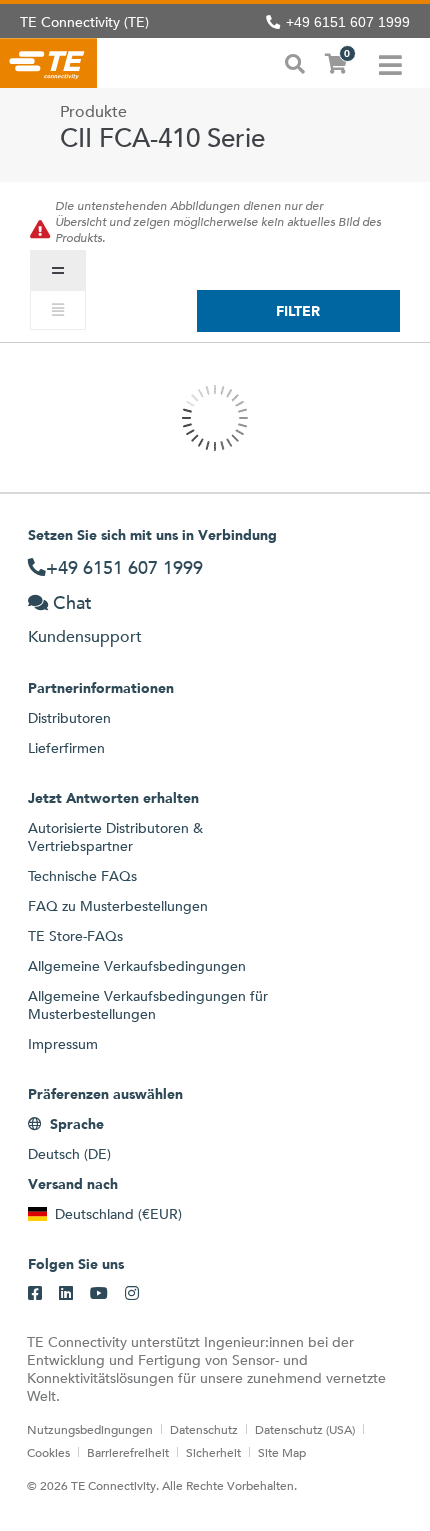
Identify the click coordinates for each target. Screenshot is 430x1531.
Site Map (282, 1452)
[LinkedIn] (66, 1294)
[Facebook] (35, 1294)
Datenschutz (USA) (305, 1429)
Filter (298, 311)
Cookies (48, 1452)
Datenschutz (204, 1429)
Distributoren (69, 718)
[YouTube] (99, 1294)
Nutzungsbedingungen (90, 1429)
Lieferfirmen (66, 748)
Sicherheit (213, 1452)
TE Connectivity (48, 63)
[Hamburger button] (390, 63)
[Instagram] (132, 1294)
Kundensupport (85, 636)
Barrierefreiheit (128, 1452)
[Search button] (295, 62)
